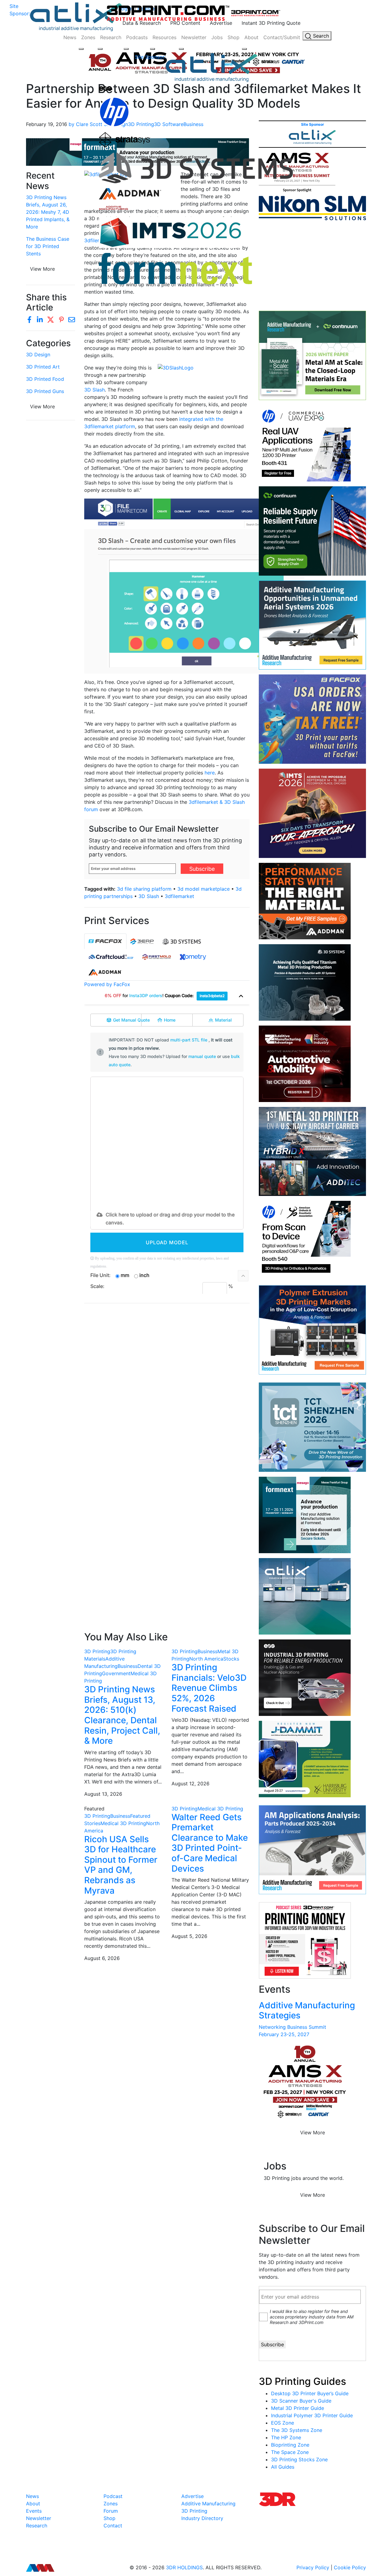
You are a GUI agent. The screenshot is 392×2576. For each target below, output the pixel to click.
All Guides (283, 2467)
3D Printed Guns (45, 391)
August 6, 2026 (102, 1958)
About (251, 37)
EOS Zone (283, 2423)
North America (206, 1659)
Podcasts (137, 37)
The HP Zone (286, 2437)
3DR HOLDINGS (184, 2567)
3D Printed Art (43, 367)
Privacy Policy (313, 2567)
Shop (234, 37)
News (70, 37)
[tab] (105, 941)
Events (34, 2511)
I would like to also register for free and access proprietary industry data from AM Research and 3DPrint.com (312, 2317)
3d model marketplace (204, 889)
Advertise (221, 23)
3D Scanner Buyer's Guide (301, 2401)
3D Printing (97, 1651)
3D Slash (94, 390)
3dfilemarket (179, 896)
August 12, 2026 (190, 1784)
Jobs (217, 37)
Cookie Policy (350, 2567)
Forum (111, 2511)
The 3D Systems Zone (297, 2430)
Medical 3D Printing (123, 1823)
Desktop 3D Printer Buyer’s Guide (310, 2393)
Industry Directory (202, 2518)
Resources (164, 37)
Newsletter (194, 37)
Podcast (113, 2496)
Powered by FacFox (107, 984)
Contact (113, 2526)
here (210, 773)
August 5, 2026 (189, 1936)
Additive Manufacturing (208, 2504)
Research (111, 37)
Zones (88, 37)
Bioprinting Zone (290, 2445)
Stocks (231, 1659)
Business (128, 1666)
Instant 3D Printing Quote (271, 23)
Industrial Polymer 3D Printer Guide (312, 2415)
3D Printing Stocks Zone (299, 2459)
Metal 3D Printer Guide (298, 2408)
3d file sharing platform (144, 889)
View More (42, 406)
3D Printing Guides (302, 2381)
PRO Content (185, 23)
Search (320, 36)
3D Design (38, 354)
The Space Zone (290, 2452)
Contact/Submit (282, 37)
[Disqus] (167, 1387)
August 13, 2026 (103, 1794)
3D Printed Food (45, 379)
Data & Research (142, 23)
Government (116, 1673)
